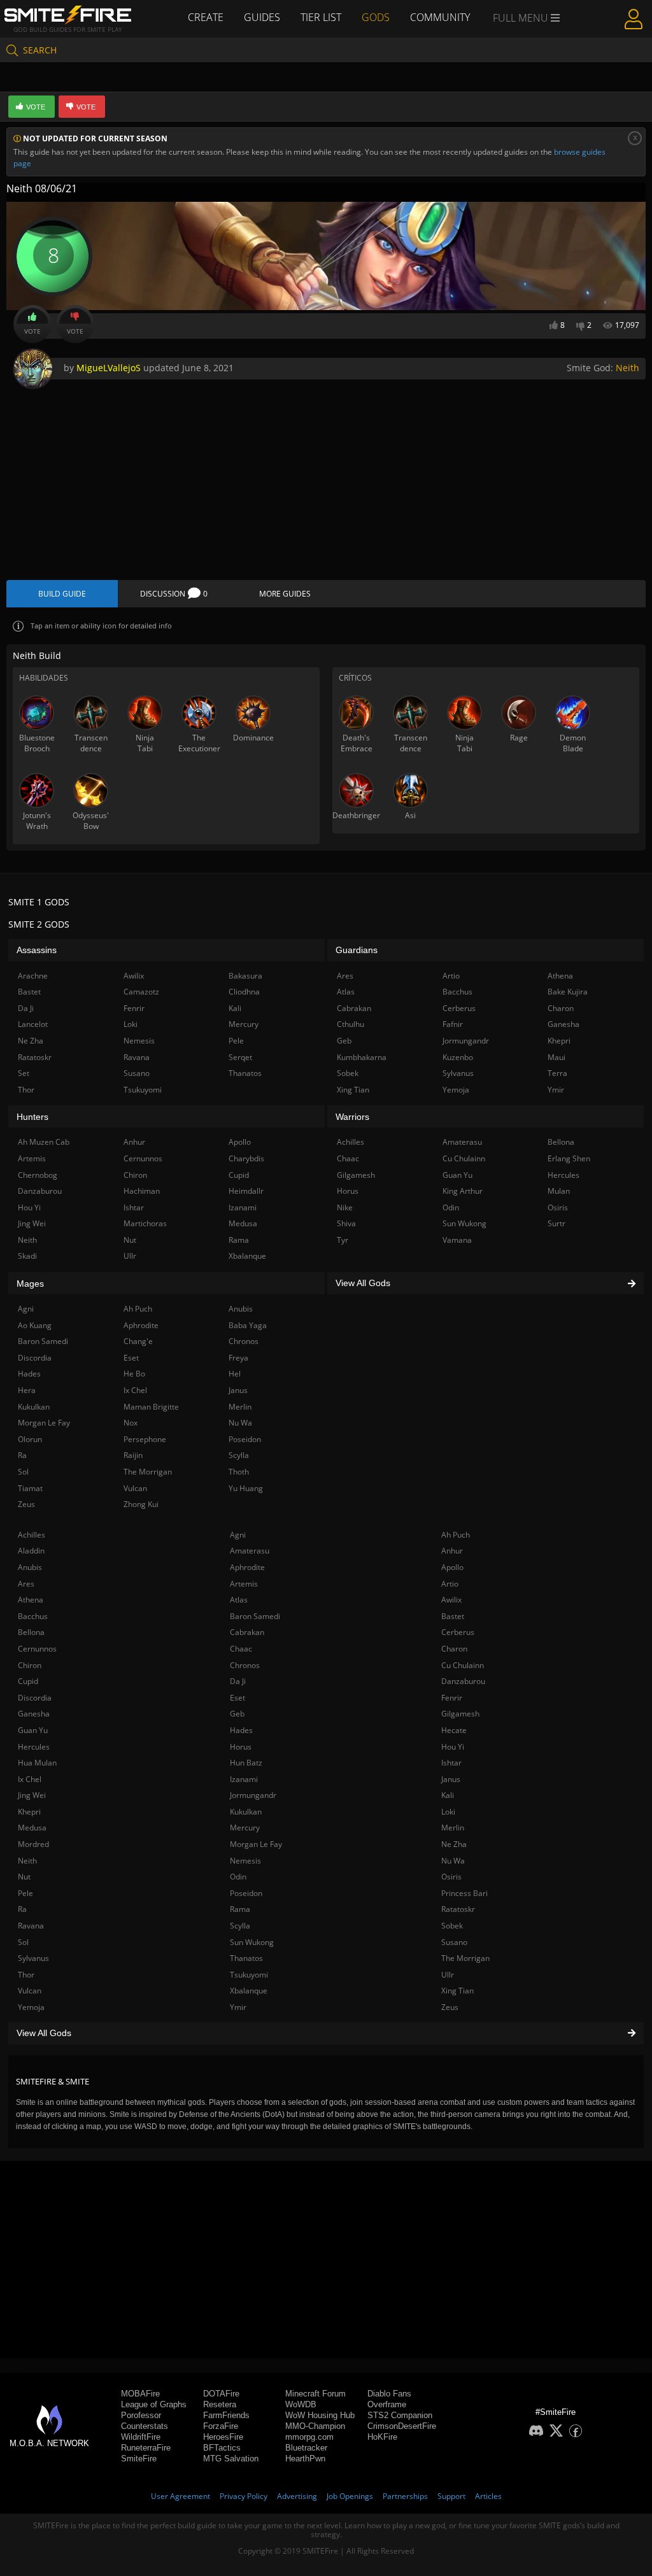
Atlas (239, 1600)
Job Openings (350, 2496)
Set (24, 1073)
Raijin (133, 1455)
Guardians (357, 950)
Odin (238, 1877)
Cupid (28, 1681)
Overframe (387, 2404)
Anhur (452, 1551)
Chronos (245, 1665)
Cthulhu (351, 1024)
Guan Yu (33, 1730)
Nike (345, 1207)
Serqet (240, 1057)
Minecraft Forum (315, 2394)
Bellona (31, 1632)
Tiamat (30, 1488)
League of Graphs (154, 2404)
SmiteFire (139, 2459)
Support (451, 2496)
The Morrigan (465, 1958)
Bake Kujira (568, 992)
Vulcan (30, 1991)
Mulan (559, 1191)
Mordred (33, 1844)
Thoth (239, 1472)
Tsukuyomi (249, 1975)
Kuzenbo (458, 1057)
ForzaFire (221, 2426)
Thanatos (246, 1958)
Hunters (32, 1117)
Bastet (453, 1616)
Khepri (29, 1812)
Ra (22, 1909)
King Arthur (463, 1191)
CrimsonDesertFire (402, 2426)
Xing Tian (457, 1991)
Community (440, 17)
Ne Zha (454, 1844)
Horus (241, 1747)
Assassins (37, 950)
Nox (131, 1423)
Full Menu (522, 18)
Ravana (31, 1926)
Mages (30, 1284)
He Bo (134, 1374)
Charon (454, 1649)
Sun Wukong (252, 1942)
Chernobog (38, 1175)
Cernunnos (37, 1649)
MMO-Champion (315, 2426)
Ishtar (451, 1763)
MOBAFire (140, 2394)
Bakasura (245, 976)
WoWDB (301, 2404)
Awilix (451, 1600)
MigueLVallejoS (109, 368)
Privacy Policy (244, 2496)
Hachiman (142, 1191)
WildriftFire (141, 2437)
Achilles (32, 1535)
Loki (448, 1812)
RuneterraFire (146, 2448)
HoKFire (382, 2437)
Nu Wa (453, 1861)
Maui (556, 1057)
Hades (241, 1730)
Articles (488, 2496)
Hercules (34, 1747)
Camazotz (141, 992)
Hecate (454, 1730)
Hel (235, 1374)
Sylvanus (33, 1958)
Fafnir (453, 1024)
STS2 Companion (400, 2415)
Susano (454, 1942)
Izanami (244, 1779)
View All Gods (44, 2033)
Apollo (452, 1567)
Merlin (453, 1828)
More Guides (285, 594)
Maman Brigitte (151, 1407)
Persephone (145, 1439)
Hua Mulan (37, 1763)
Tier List (321, 17)
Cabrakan (247, 1632)
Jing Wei (32, 1795)
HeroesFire (223, 2437)
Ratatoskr (458, 1909)
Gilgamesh (460, 1714)
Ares (26, 1584)
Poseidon (246, 1893)
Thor (26, 1975)
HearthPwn (305, 2459)
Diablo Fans (389, 2394)
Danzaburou (463, 1681)
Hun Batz (246, 1763)
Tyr (343, 1240)
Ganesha (34, 1714)
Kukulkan (246, 1812)
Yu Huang (246, 1488)
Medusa (32, 1828)
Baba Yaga (248, 1325)
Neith (627, 368)
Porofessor (141, 2415)
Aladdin (31, 1551)
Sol (23, 1942)
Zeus (450, 2007)
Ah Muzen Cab (44, 1142)
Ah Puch (456, 1535)
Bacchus (33, 1616)
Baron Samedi (255, 1616)
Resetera (220, 2404)
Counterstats (145, 2426)
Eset (237, 1698)
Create (206, 17)
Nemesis (245, 1861)
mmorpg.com (309, 2437)
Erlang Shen (569, 1158)
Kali (448, 1795)
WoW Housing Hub (320, 2415)
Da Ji (238, 1681)
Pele (25, 1893)
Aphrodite (247, 1567)
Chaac (241, 1649)
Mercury (245, 1828)
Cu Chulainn (463, 1665)
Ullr (448, 1975)
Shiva (346, 1223)
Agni (238, 1535)
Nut (24, 1877)
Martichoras (145, 1223)
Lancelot (33, 1024)
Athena (31, 1600)
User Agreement (181, 2496)
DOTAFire (221, 2394)
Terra (557, 1073)
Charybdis (246, 1158)
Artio (450, 1584)
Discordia (35, 1698)
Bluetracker (306, 2448)
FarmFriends (226, 2415)
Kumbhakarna (362, 1057)
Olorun (30, 1439)
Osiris (451, 1877)
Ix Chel (30, 1779)
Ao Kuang (35, 1325)
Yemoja (31, 2007)
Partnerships (405, 2496)
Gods (376, 17)
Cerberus (458, 1632)
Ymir (238, 2007)
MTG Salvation (231, 2459)
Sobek (452, 1926)
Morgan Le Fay (256, 1844)
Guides (262, 17)
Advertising (297, 2496)
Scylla (240, 1926)
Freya (238, 1358)
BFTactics (222, 2448)
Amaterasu (250, 1551)
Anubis (30, 1567)
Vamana (457, 1240)
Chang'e (138, 1341)
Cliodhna (244, 992)
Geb (237, 1714)
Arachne (33, 976)
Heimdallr (246, 1191)
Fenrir (452, 1698)
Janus (451, 1779)
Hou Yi (453, 1747)
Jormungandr (253, 1795)
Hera (27, 1390)
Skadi (27, 1256)
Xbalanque (249, 1991)
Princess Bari (464, 1893)
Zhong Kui (141, 1504)
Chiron (30, 1665)
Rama (240, 1909)
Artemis (244, 1584)
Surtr (556, 1223)
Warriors (352, 1117)
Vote (32, 331)
